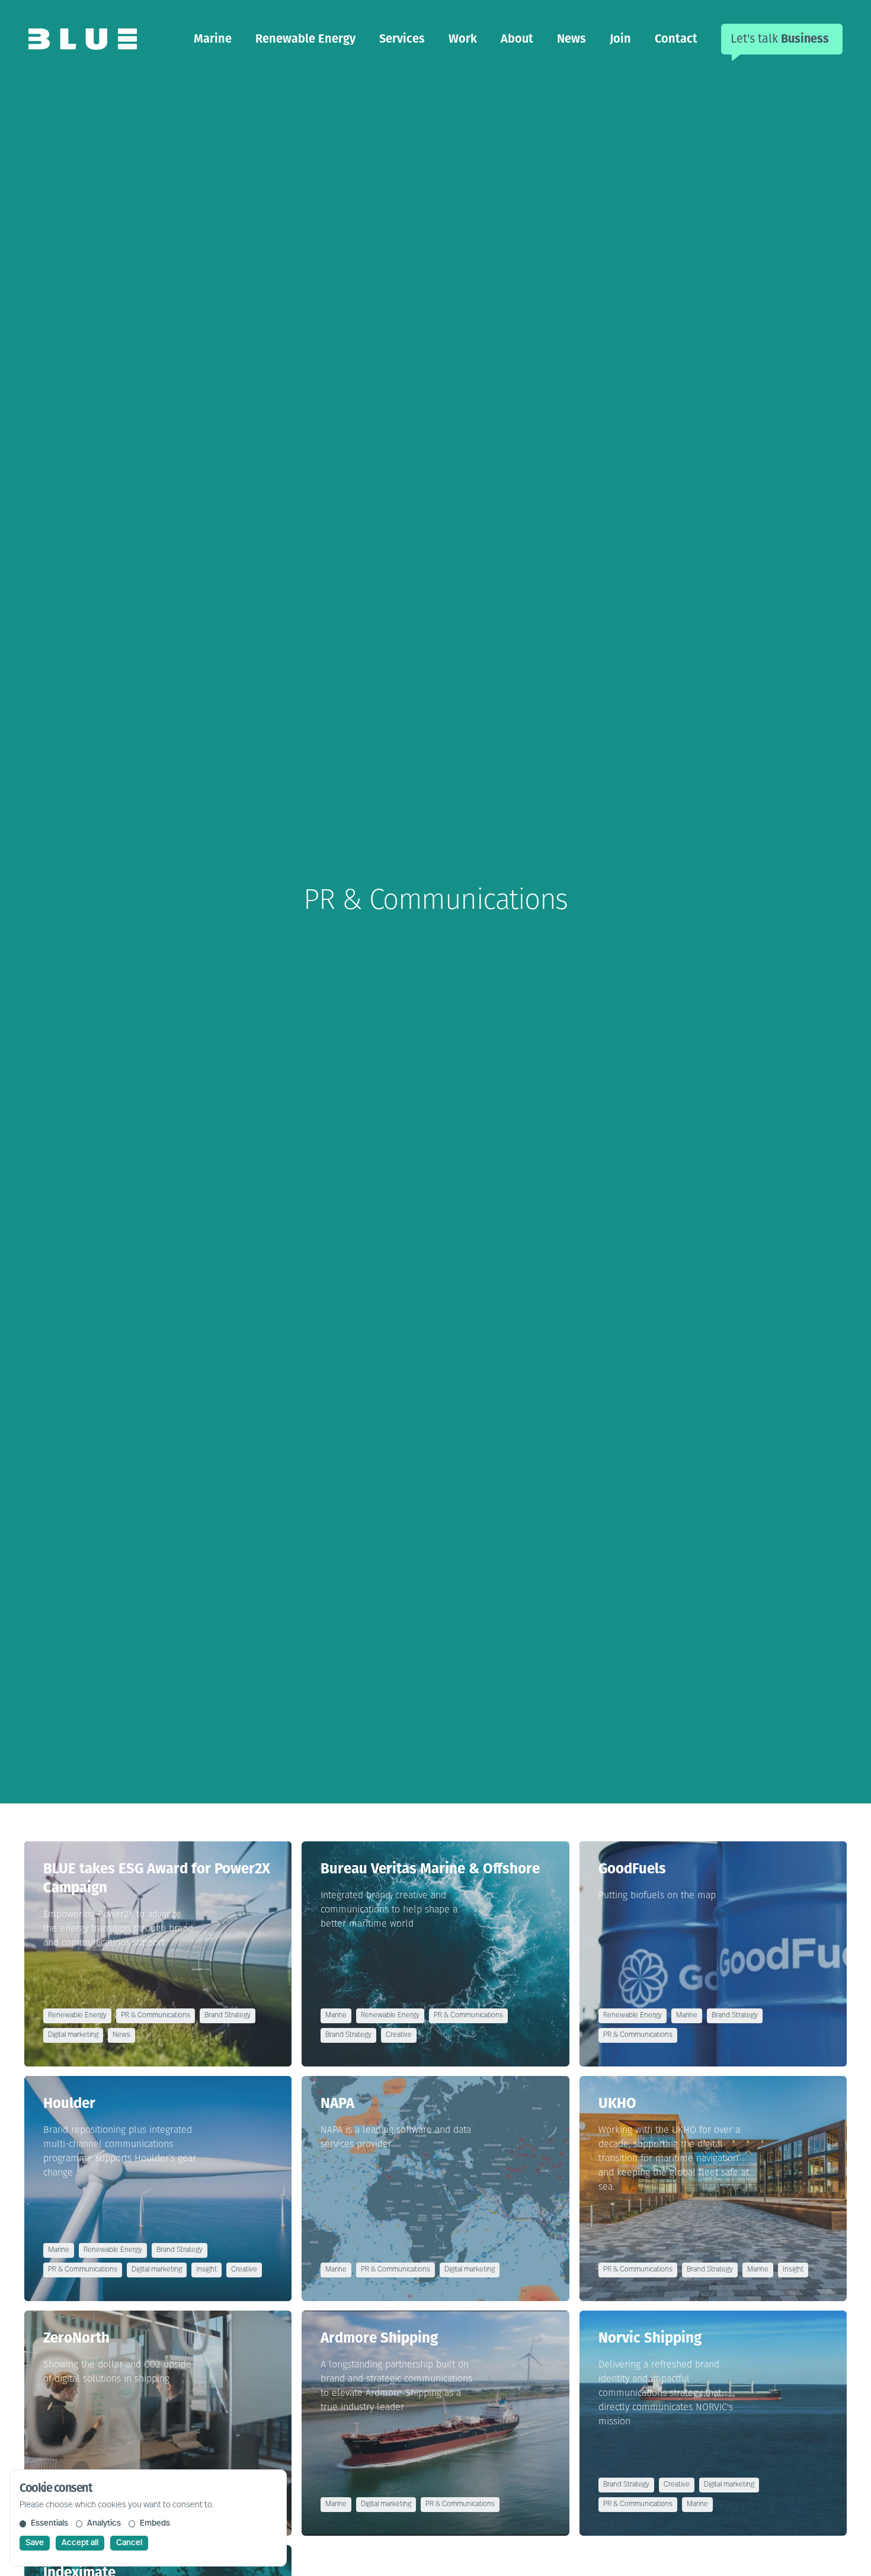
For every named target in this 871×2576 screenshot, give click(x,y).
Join (620, 39)
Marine (213, 39)
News (571, 39)
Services (402, 39)
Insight (206, 2270)
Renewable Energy (305, 39)
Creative (399, 2035)
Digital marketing (73, 2035)
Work (463, 39)
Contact (676, 39)
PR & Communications (156, 2016)
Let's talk (780, 39)
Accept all (80, 2543)
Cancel (129, 2543)
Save (35, 2543)
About (517, 39)
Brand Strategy (228, 2016)
